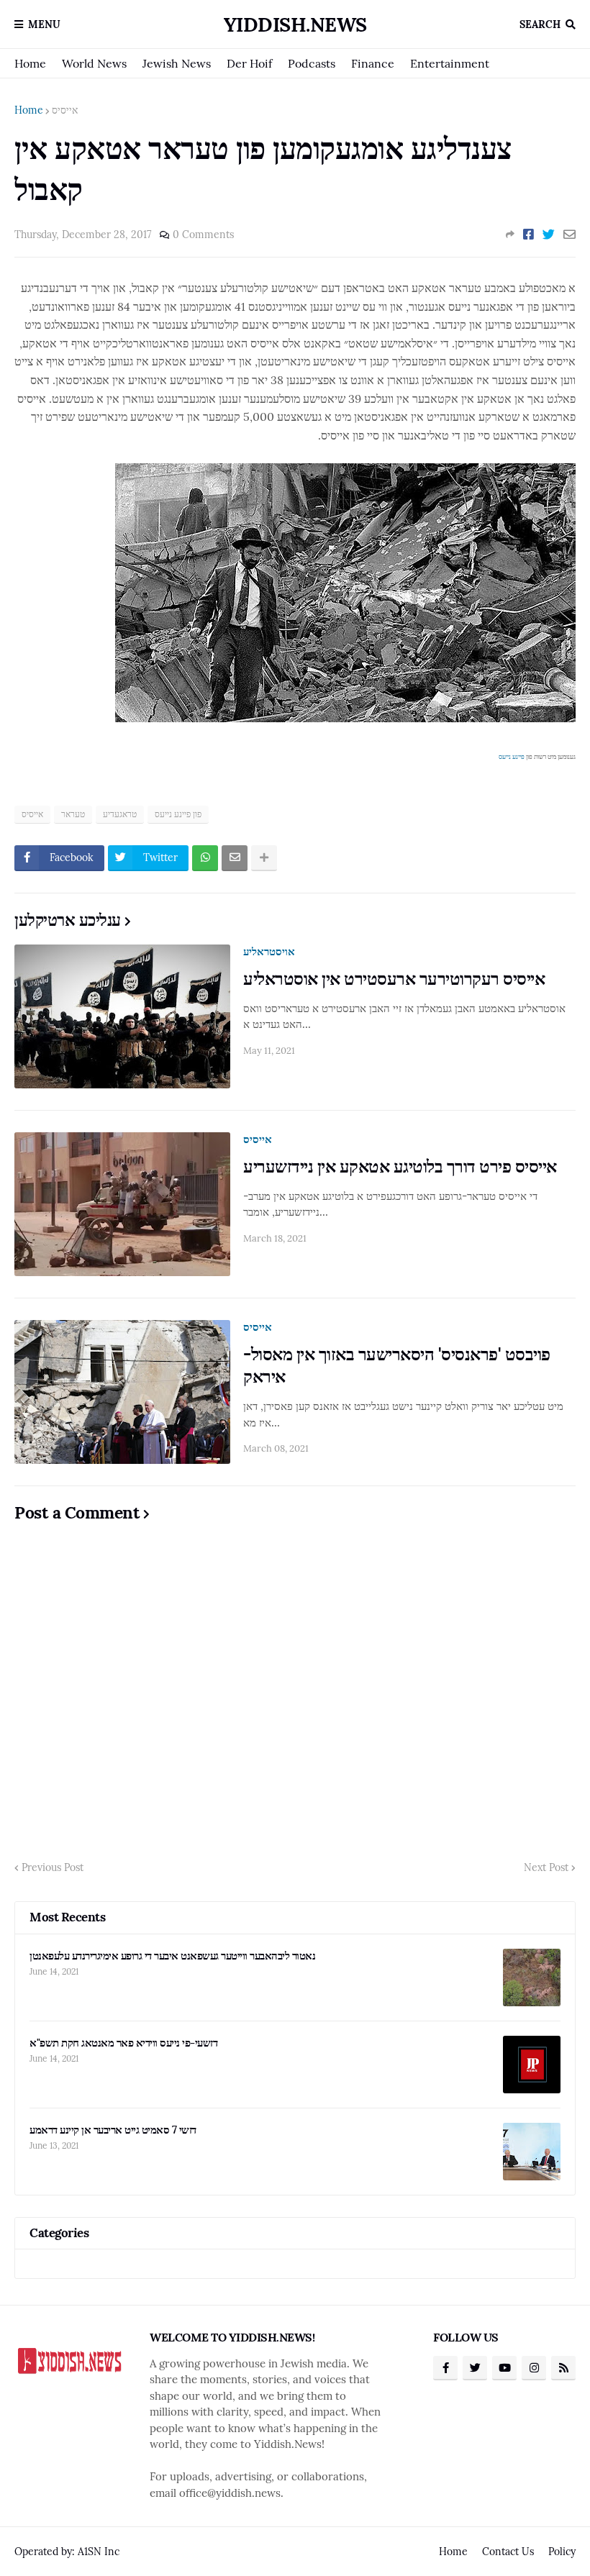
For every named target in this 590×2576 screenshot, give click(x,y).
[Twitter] (549, 235)
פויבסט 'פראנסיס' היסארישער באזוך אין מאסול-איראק (397, 1365)
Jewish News (177, 63)
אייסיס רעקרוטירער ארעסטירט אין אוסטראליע (394, 979)
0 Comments (203, 235)
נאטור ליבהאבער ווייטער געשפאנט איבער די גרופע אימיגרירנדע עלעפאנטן (172, 1956)
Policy (562, 2552)
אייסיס (65, 110)
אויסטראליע (269, 951)
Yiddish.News (295, 24)
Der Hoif (249, 63)
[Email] (569, 235)
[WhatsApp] (205, 858)
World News (94, 63)
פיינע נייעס (512, 756)
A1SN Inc (99, 2552)
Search (540, 24)
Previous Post (53, 1867)
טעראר (73, 814)
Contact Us (508, 2552)
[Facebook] (528, 235)
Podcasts (312, 63)
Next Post (546, 1867)
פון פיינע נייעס (178, 814)
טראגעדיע (120, 814)
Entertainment (450, 63)
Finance (373, 63)
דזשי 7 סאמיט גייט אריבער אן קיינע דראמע (113, 2130)
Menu (44, 24)
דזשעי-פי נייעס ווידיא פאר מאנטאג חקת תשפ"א (123, 2043)
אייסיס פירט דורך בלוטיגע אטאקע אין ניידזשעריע (400, 1166)
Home (30, 63)
